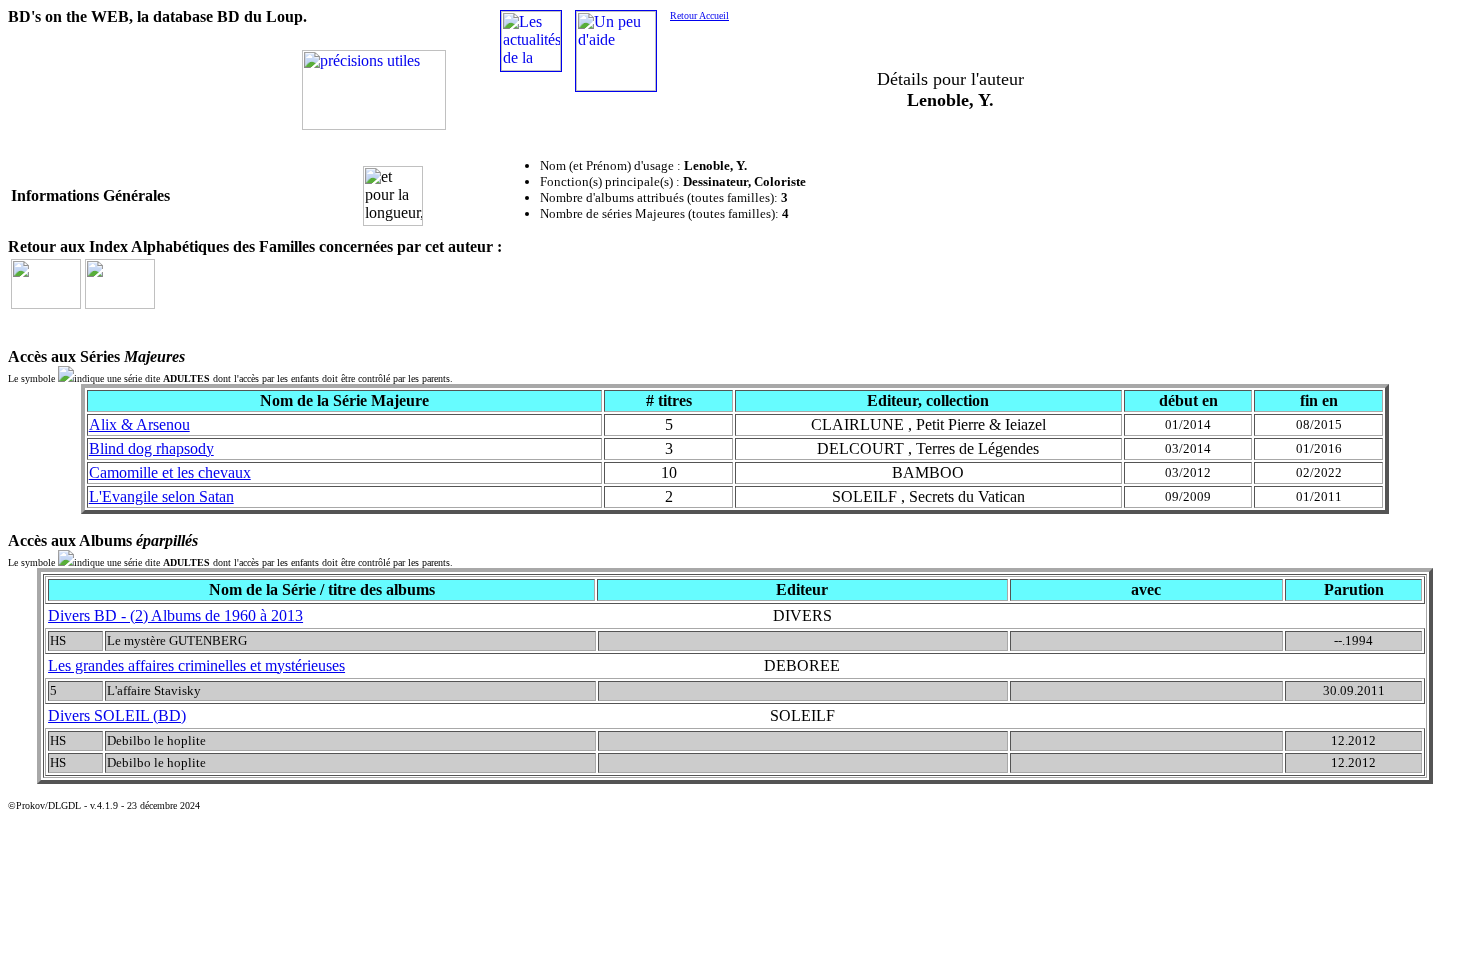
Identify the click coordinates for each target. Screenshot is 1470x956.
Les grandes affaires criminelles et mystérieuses (196, 665)
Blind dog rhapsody (151, 448)
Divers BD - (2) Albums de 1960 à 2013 (175, 615)
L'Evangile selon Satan (161, 496)
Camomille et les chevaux (170, 472)
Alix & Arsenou (139, 424)
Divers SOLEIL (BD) (117, 715)
